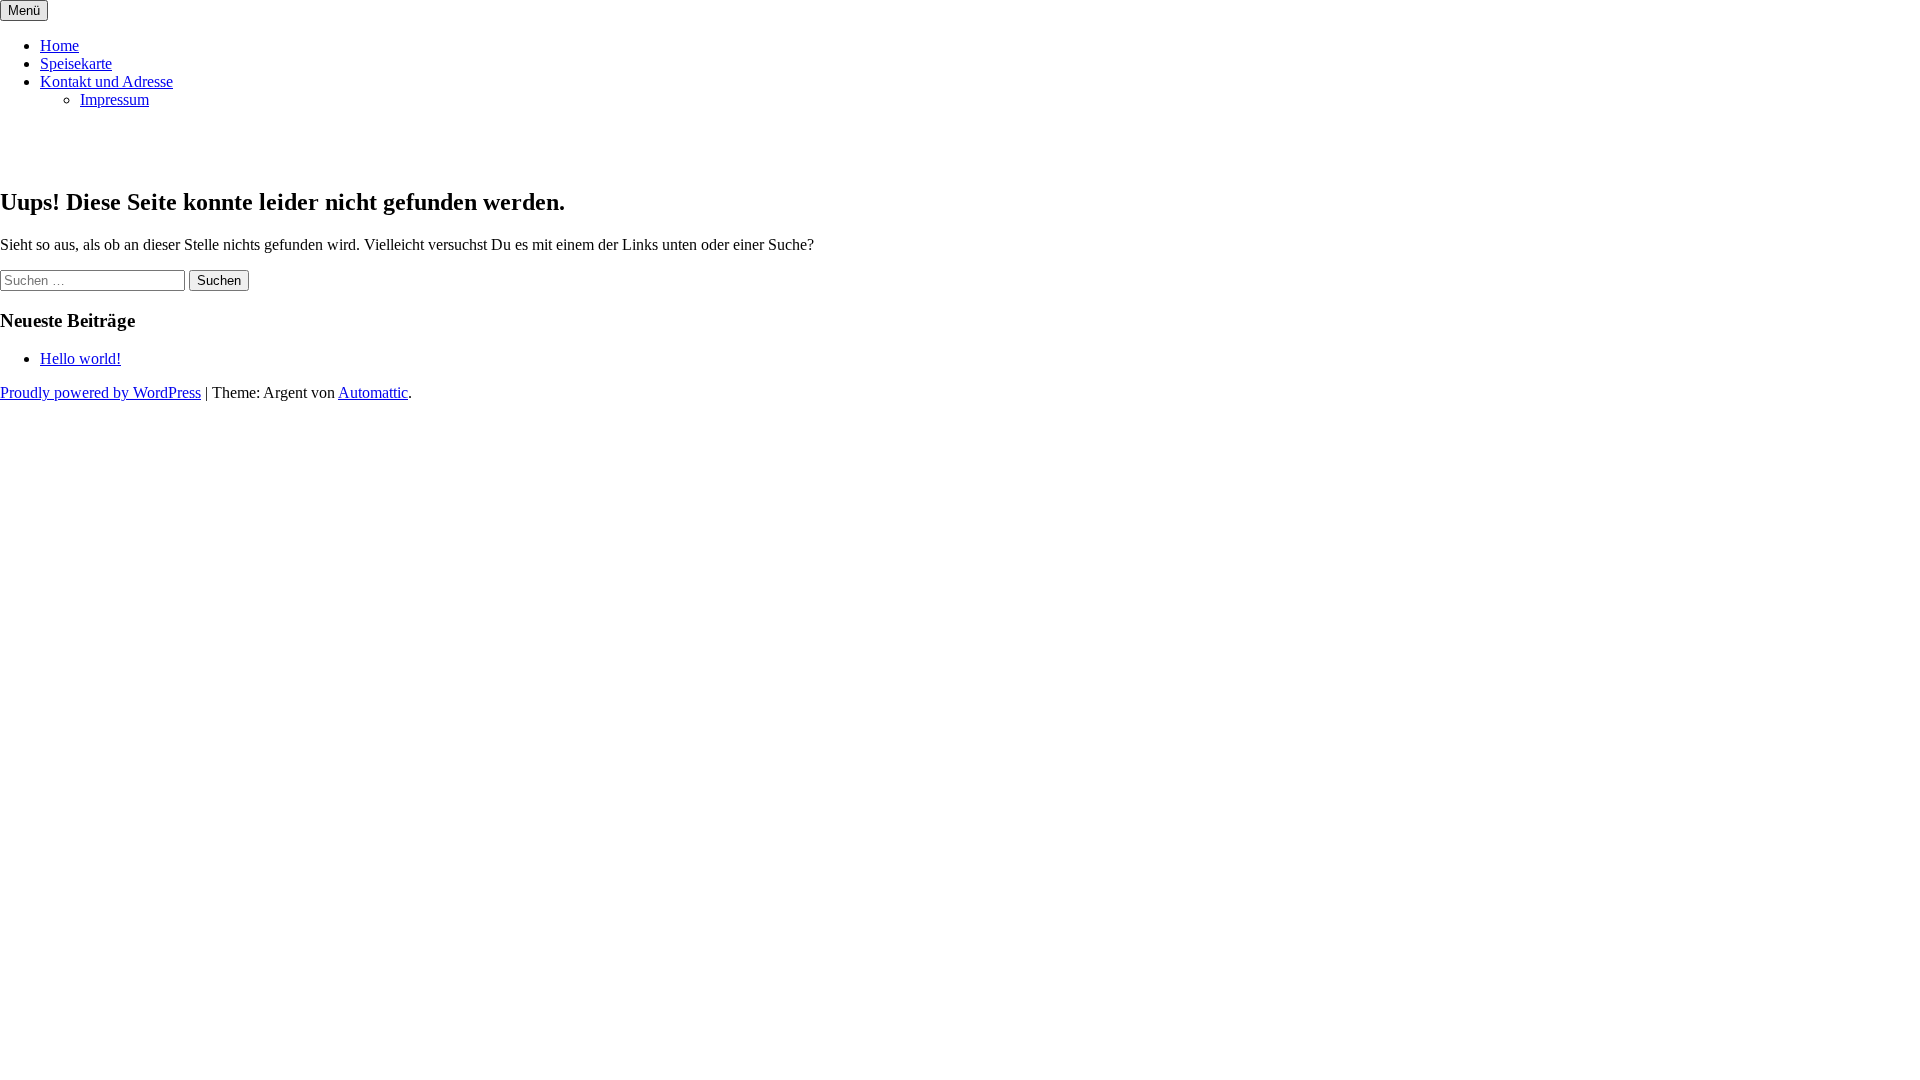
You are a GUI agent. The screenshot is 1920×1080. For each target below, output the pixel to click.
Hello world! (80, 358)
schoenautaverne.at (132, 148)
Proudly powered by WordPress (100, 392)
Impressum (114, 99)
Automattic (373, 392)
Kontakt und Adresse (106, 81)
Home (59, 45)
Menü (24, 10)
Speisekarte (76, 63)
